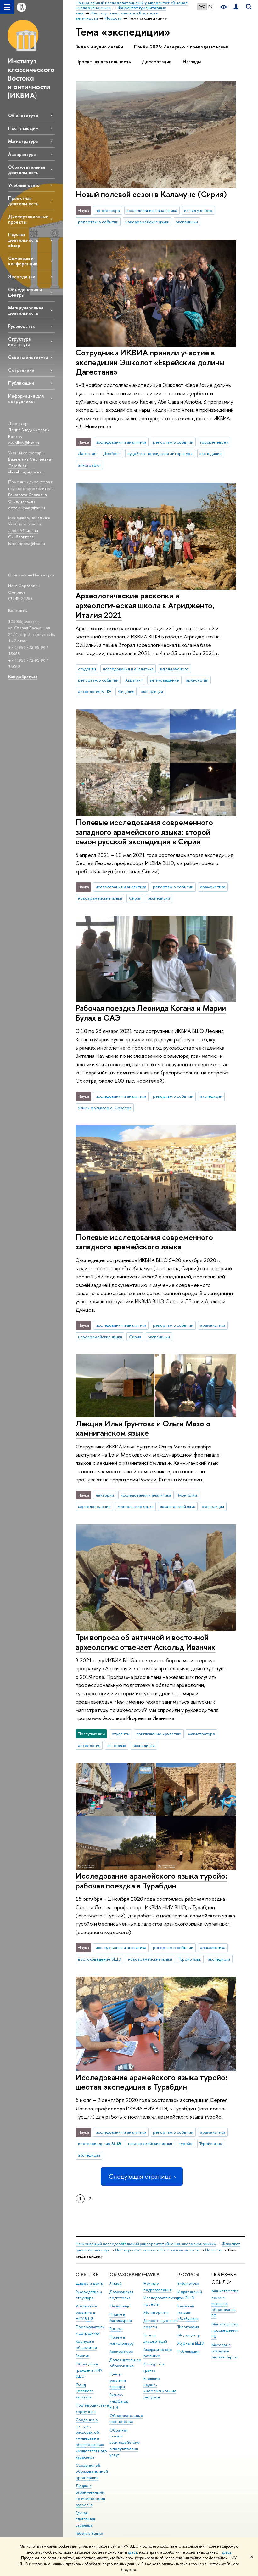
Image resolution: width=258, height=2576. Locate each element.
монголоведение (94, 1506)
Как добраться (23, 677)
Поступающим (23, 128)
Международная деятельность (26, 310)
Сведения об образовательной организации (92, 2472)
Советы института (28, 357)
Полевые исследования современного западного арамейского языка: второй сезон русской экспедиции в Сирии (144, 832)
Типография (188, 2327)
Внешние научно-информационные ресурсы (160, 2388)
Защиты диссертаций (155, 2338)
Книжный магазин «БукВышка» (188, 2312)
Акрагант (134, 680)
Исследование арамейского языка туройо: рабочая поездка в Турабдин (151, 1881)
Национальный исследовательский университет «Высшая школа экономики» (146, 2244)
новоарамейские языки (147, 222)
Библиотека (188, 2283)
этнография (89, 465)
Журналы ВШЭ (191, 2343)
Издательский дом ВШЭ (190, 2295)
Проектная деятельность (23, 201)
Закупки (82, 2356)
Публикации (21, 383)
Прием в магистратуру (122, 2340)
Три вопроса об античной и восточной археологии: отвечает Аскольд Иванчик (146, 1642)
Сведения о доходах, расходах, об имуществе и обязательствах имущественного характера (91, 2438)
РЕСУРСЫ (188, 2275)
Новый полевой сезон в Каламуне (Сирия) (151, 194)
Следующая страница (140, 2176)
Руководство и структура (89, 2295)
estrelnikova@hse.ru (27, 508)
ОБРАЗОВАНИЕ (127, 2275)
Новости (213, 2250)
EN (210, 7)
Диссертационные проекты (28, 219)
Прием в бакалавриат (121, 2318)
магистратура (202, 1734)
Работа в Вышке (89, 2533)
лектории (105, 1495)
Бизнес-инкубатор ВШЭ (119, 2401)
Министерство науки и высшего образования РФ (225, 2303)
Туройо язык (190, 1959)
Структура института (19, 342)
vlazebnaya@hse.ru (26, 472)
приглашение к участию (159, 1734)
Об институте (23, 115)
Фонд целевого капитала (85, 2391)
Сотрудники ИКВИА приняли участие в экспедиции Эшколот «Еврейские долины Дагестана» (150, 362)
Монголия (188, 1495)
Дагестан (87, 453)
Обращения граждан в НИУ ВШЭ (89, 2370)
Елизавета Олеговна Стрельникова (28, 498)
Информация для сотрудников (26, 399)
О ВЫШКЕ (87, 2275)
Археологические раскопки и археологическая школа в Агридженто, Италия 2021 (145, 605)
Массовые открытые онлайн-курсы (224, 2351)
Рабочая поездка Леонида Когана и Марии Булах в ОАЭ (151, 1013)
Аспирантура (22, 154)
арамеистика (213, 887)
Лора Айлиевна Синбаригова (23, 534)
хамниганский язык (178, 1506)
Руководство (22, 326)
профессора (108, 210)
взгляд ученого (198, 210)
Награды (192, 62)
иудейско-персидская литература (160, 453)
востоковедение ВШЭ (100, 1959)
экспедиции (187, 222)
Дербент (112, 453)
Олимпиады (120, 2306)
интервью (117, 1745)
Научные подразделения (158, 2287)
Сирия (135, 898)
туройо (186, 2143)
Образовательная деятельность (27, 170)
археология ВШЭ (95, 691)
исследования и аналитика (152, 210)
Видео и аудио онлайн (99, 47)
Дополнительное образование (125, 2363)
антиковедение (164, 680)
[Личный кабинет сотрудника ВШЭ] (236, 7)
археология (197, 680)
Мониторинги (156, 2312)
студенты (87, 669)
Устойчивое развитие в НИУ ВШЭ (86, 2312)
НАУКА (151, 2275)
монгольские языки (136, 1506)
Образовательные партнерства (126, 2419)
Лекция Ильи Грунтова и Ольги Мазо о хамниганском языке (143, 1428)
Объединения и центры (25, 292)
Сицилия (126, 691)
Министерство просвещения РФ (225, 2330)
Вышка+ (116, 2329)
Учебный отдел (24, 185)
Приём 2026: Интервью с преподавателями (181, 47)
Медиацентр (189, 2335)
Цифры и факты (90, 2283)
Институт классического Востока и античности (157, 2250)
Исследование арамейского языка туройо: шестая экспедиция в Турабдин (151, 2082)
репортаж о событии (98, 222)
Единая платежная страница (85, 2519)
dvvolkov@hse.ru (24, 443)
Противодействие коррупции (92, 2408)
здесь (133, 2552)
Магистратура (23, 141)
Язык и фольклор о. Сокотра (105, 1108)
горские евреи (214, 442)
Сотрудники (21, 370)
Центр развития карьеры (118, 2380)
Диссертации (157, 62)
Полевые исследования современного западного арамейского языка (144, 1242)
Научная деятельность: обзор (24, 240)
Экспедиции (22, 277)
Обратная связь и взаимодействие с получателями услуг (125, 2443)
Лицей (116, 2283)
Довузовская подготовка (121, 2295)
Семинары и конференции (23, 261)
